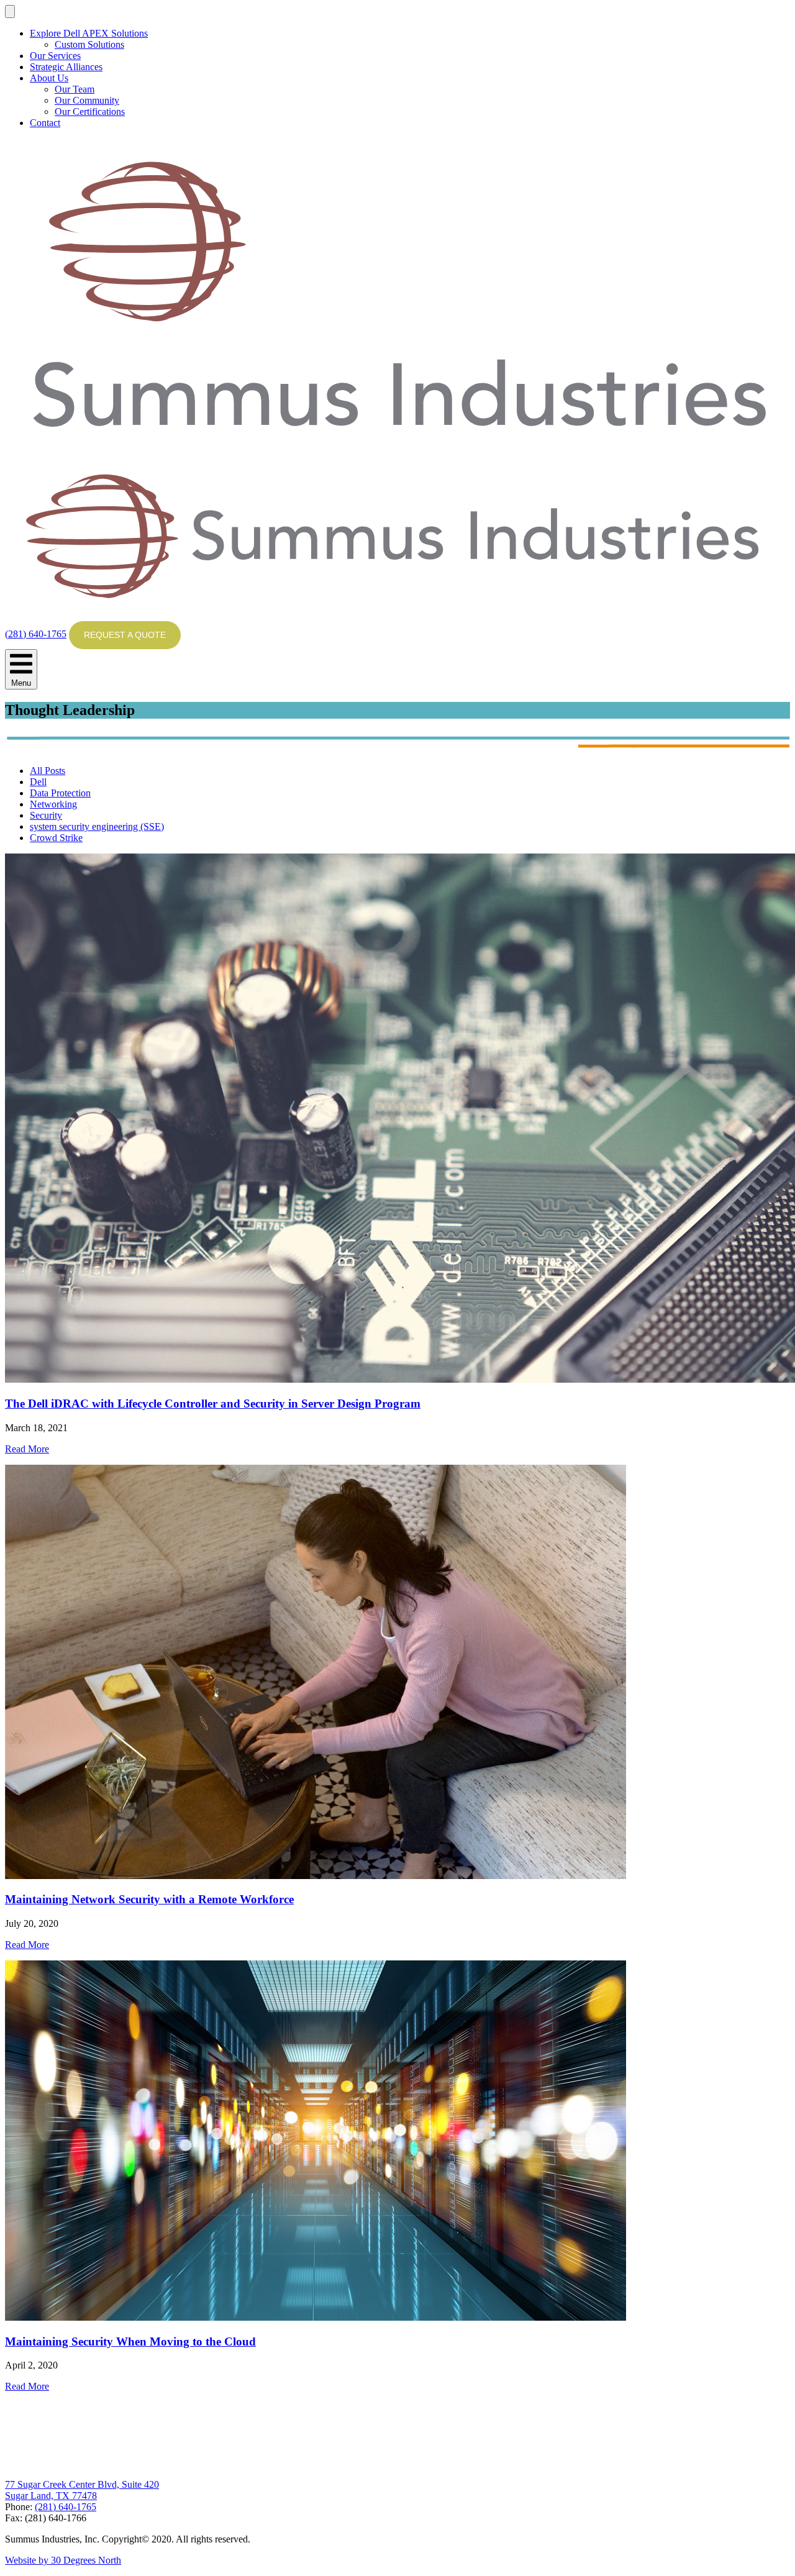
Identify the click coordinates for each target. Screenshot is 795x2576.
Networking (53, 804)
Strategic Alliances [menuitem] (66, 67)
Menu (21, 683)
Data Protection (60, 793)
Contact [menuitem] (45, 123)
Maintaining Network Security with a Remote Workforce (149, 1899)
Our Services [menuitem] (55, 56)
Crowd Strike (56, 838)
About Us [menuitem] (49, 78)
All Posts (48, 771)
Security (46, 815)
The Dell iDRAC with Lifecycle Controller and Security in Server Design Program (213, 1404)
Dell (38, 782)
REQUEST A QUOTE (125, 635)
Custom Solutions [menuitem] (89, 44)
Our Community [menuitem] (87, 100)
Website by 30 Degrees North (63, 2560)
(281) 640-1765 (36, 634)
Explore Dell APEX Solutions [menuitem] (89, 33)
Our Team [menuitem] (75, 89)
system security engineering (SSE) (97, 826)
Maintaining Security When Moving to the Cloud (130, 2342)
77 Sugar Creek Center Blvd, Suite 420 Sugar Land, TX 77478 (82, 2490)
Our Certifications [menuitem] (90, 112)
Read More (27, 1449)
